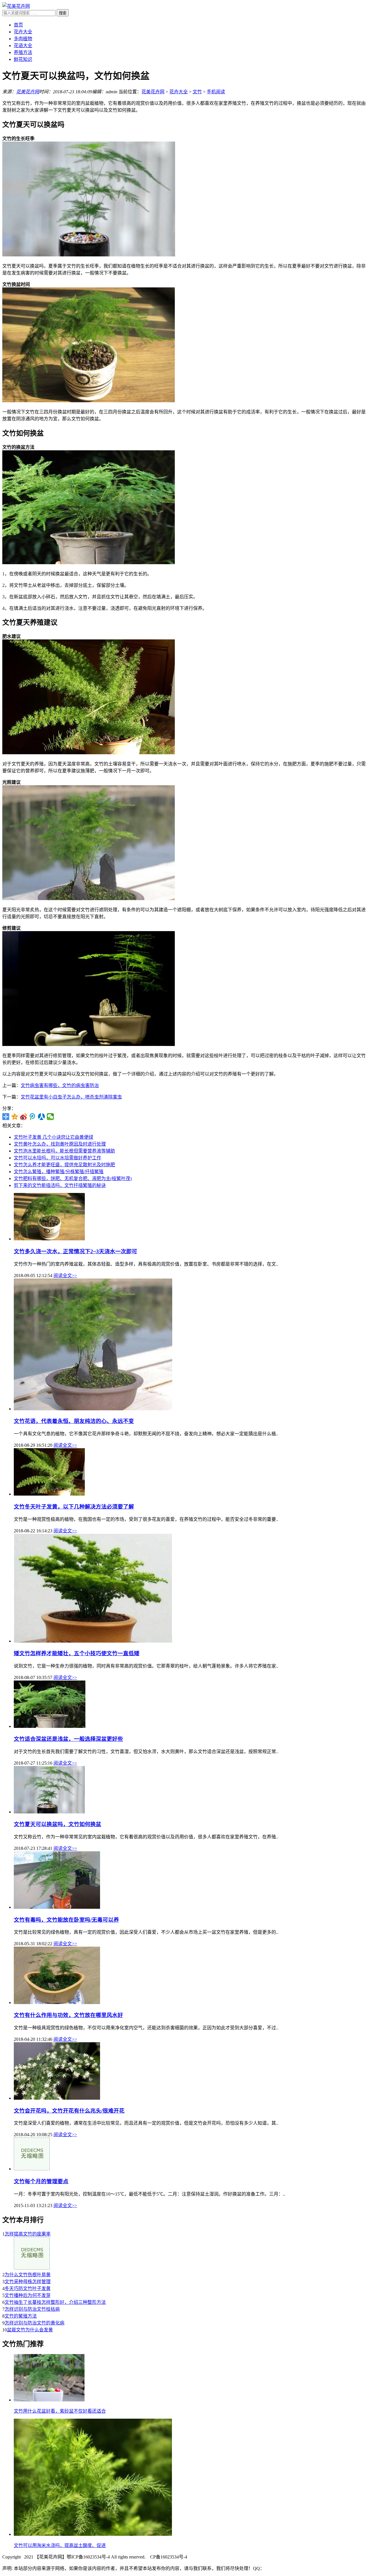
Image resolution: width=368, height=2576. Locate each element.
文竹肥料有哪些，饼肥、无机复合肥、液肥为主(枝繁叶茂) (73, 1178)
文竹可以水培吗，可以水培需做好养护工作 (57, 1158)
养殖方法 (23, 52)
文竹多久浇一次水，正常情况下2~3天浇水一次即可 (75, 1251)
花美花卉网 (28, 92)
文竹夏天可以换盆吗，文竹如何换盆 (57, 1824)
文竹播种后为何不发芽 (28, 2295)
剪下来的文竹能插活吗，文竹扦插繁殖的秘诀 (60, 1185)
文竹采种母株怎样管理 (28, 2282)
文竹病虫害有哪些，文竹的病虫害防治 (60, 1085)
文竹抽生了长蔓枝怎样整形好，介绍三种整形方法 (55, 2302)
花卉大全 (23, 32)
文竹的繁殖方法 (21, 2316)
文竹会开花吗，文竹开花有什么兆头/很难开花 (69, 2111)
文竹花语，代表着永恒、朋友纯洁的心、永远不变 (74, 1421)
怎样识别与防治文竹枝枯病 (32, 2309)
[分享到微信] (50, 1117)
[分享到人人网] (42, 1117)
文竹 (197, 92)
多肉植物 (23, 39)
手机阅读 (216, 92)
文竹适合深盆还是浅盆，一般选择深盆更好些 (68, 1739)
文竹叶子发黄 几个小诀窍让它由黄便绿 (53, 1137)
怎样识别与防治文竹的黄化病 (34, 2323)
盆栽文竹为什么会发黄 (30, 2330)
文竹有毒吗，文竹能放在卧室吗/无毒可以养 (66, 1920)
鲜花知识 (23, 59)
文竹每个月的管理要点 (41, 2181)
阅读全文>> (65, 1276)
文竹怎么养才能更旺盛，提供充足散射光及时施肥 (64, 1165)
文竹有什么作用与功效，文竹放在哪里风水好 (68, 2015)
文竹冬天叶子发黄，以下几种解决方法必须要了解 (74, 1507)
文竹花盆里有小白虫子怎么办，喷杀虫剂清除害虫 (71, 1097)
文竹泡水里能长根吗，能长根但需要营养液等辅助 (64, 1151)
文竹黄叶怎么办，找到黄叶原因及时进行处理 (60, 1144)
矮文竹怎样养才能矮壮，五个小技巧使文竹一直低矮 (77, 1653)
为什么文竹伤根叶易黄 (28, 2275)
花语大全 (23, 46)
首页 (18, 25)
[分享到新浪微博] (24, 1117)
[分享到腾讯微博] (33, 1117)
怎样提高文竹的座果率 (28, 2234)
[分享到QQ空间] (15, 1117)
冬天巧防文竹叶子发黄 (28, 2288)
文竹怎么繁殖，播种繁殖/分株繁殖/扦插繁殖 (59, 1172)
